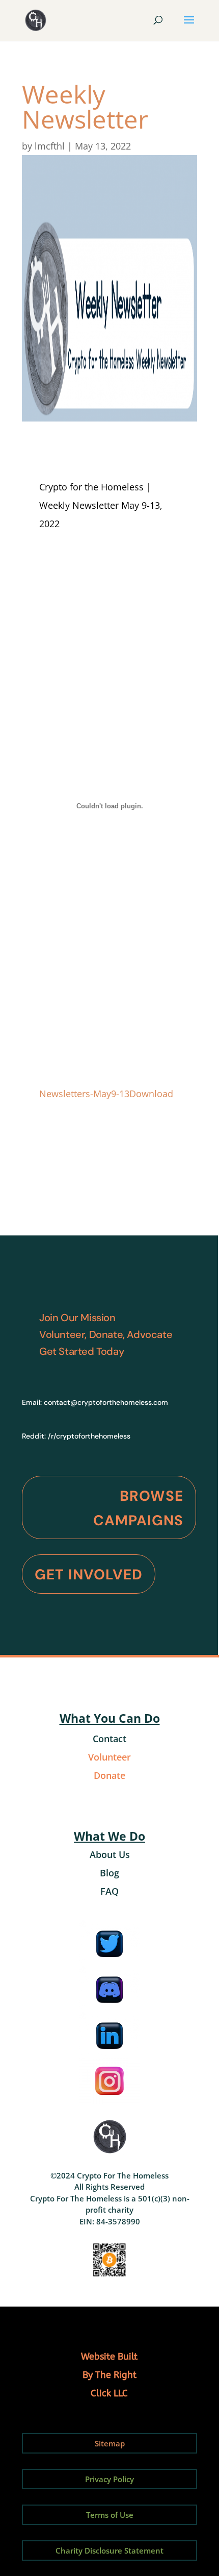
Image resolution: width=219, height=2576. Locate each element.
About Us (110, 1854)
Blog (109, 1873)
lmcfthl (50, 146)
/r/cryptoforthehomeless (89, 1436)
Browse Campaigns (138, 1508)
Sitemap (110, 2443)
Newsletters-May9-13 (84, 1094)
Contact (109, 1739)
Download (151, 1094)
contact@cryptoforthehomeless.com (106, 1402)
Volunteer (109, 1757)
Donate (109, 1775)
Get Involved (89, 1575)
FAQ (109, 1891)
